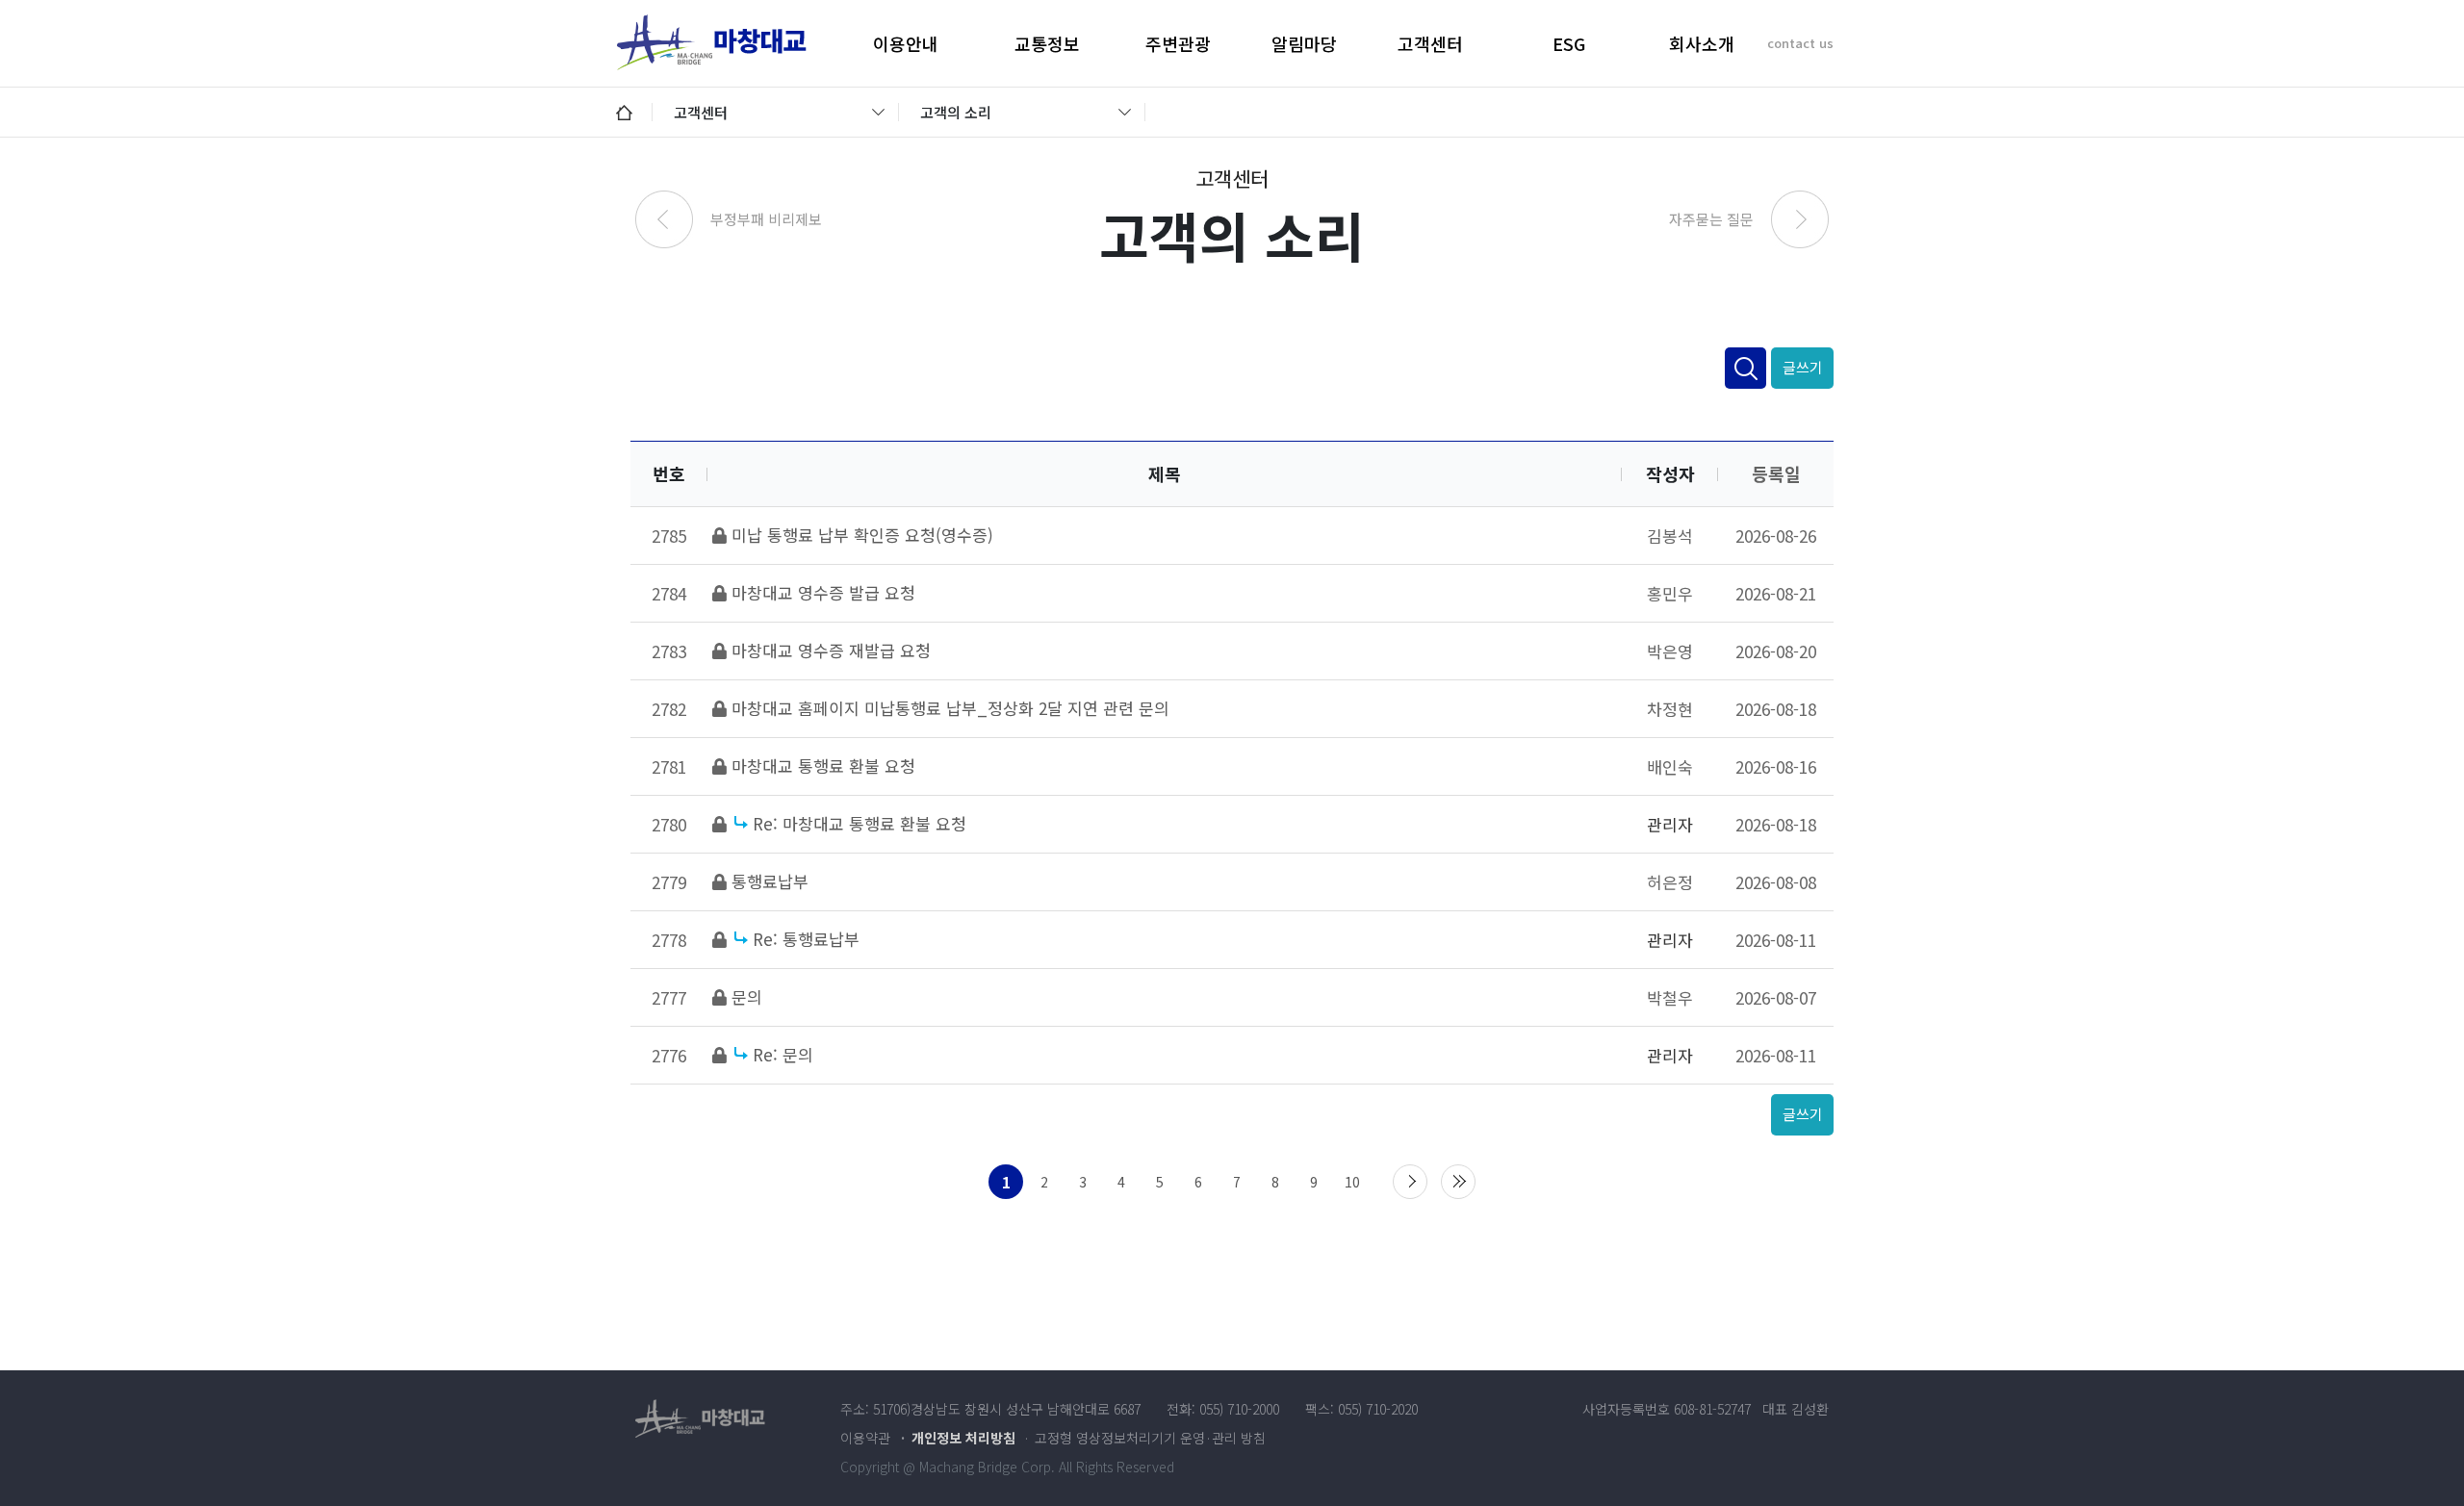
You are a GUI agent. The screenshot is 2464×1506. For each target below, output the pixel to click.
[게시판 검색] (1745, 368)
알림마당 (1304, 43)
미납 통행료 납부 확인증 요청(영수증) (862, 535)
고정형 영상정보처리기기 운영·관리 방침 (1150, 1438)
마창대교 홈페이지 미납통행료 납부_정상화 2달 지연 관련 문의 (950, 708)
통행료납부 (770, 881)
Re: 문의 (783, 1054)
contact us (1800, 43)
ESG (1569, 43)
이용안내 (906, 43)
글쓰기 (1803, 367)
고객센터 (1430, 43)
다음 (1410, 1182)
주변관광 (1178, 43)
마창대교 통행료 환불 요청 (823, 766)
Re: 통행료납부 (806, 939)
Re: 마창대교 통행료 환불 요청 (860, 823)
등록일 (1776, 473)
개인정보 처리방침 (963, 1438)
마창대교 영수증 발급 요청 (823, 592)
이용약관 (865, 1438)
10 (1352, 1182)
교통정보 (1047, 43)
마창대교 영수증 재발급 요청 (831, 650)
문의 (747, 996)
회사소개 (1702, 43)
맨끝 (1458, 1182)
